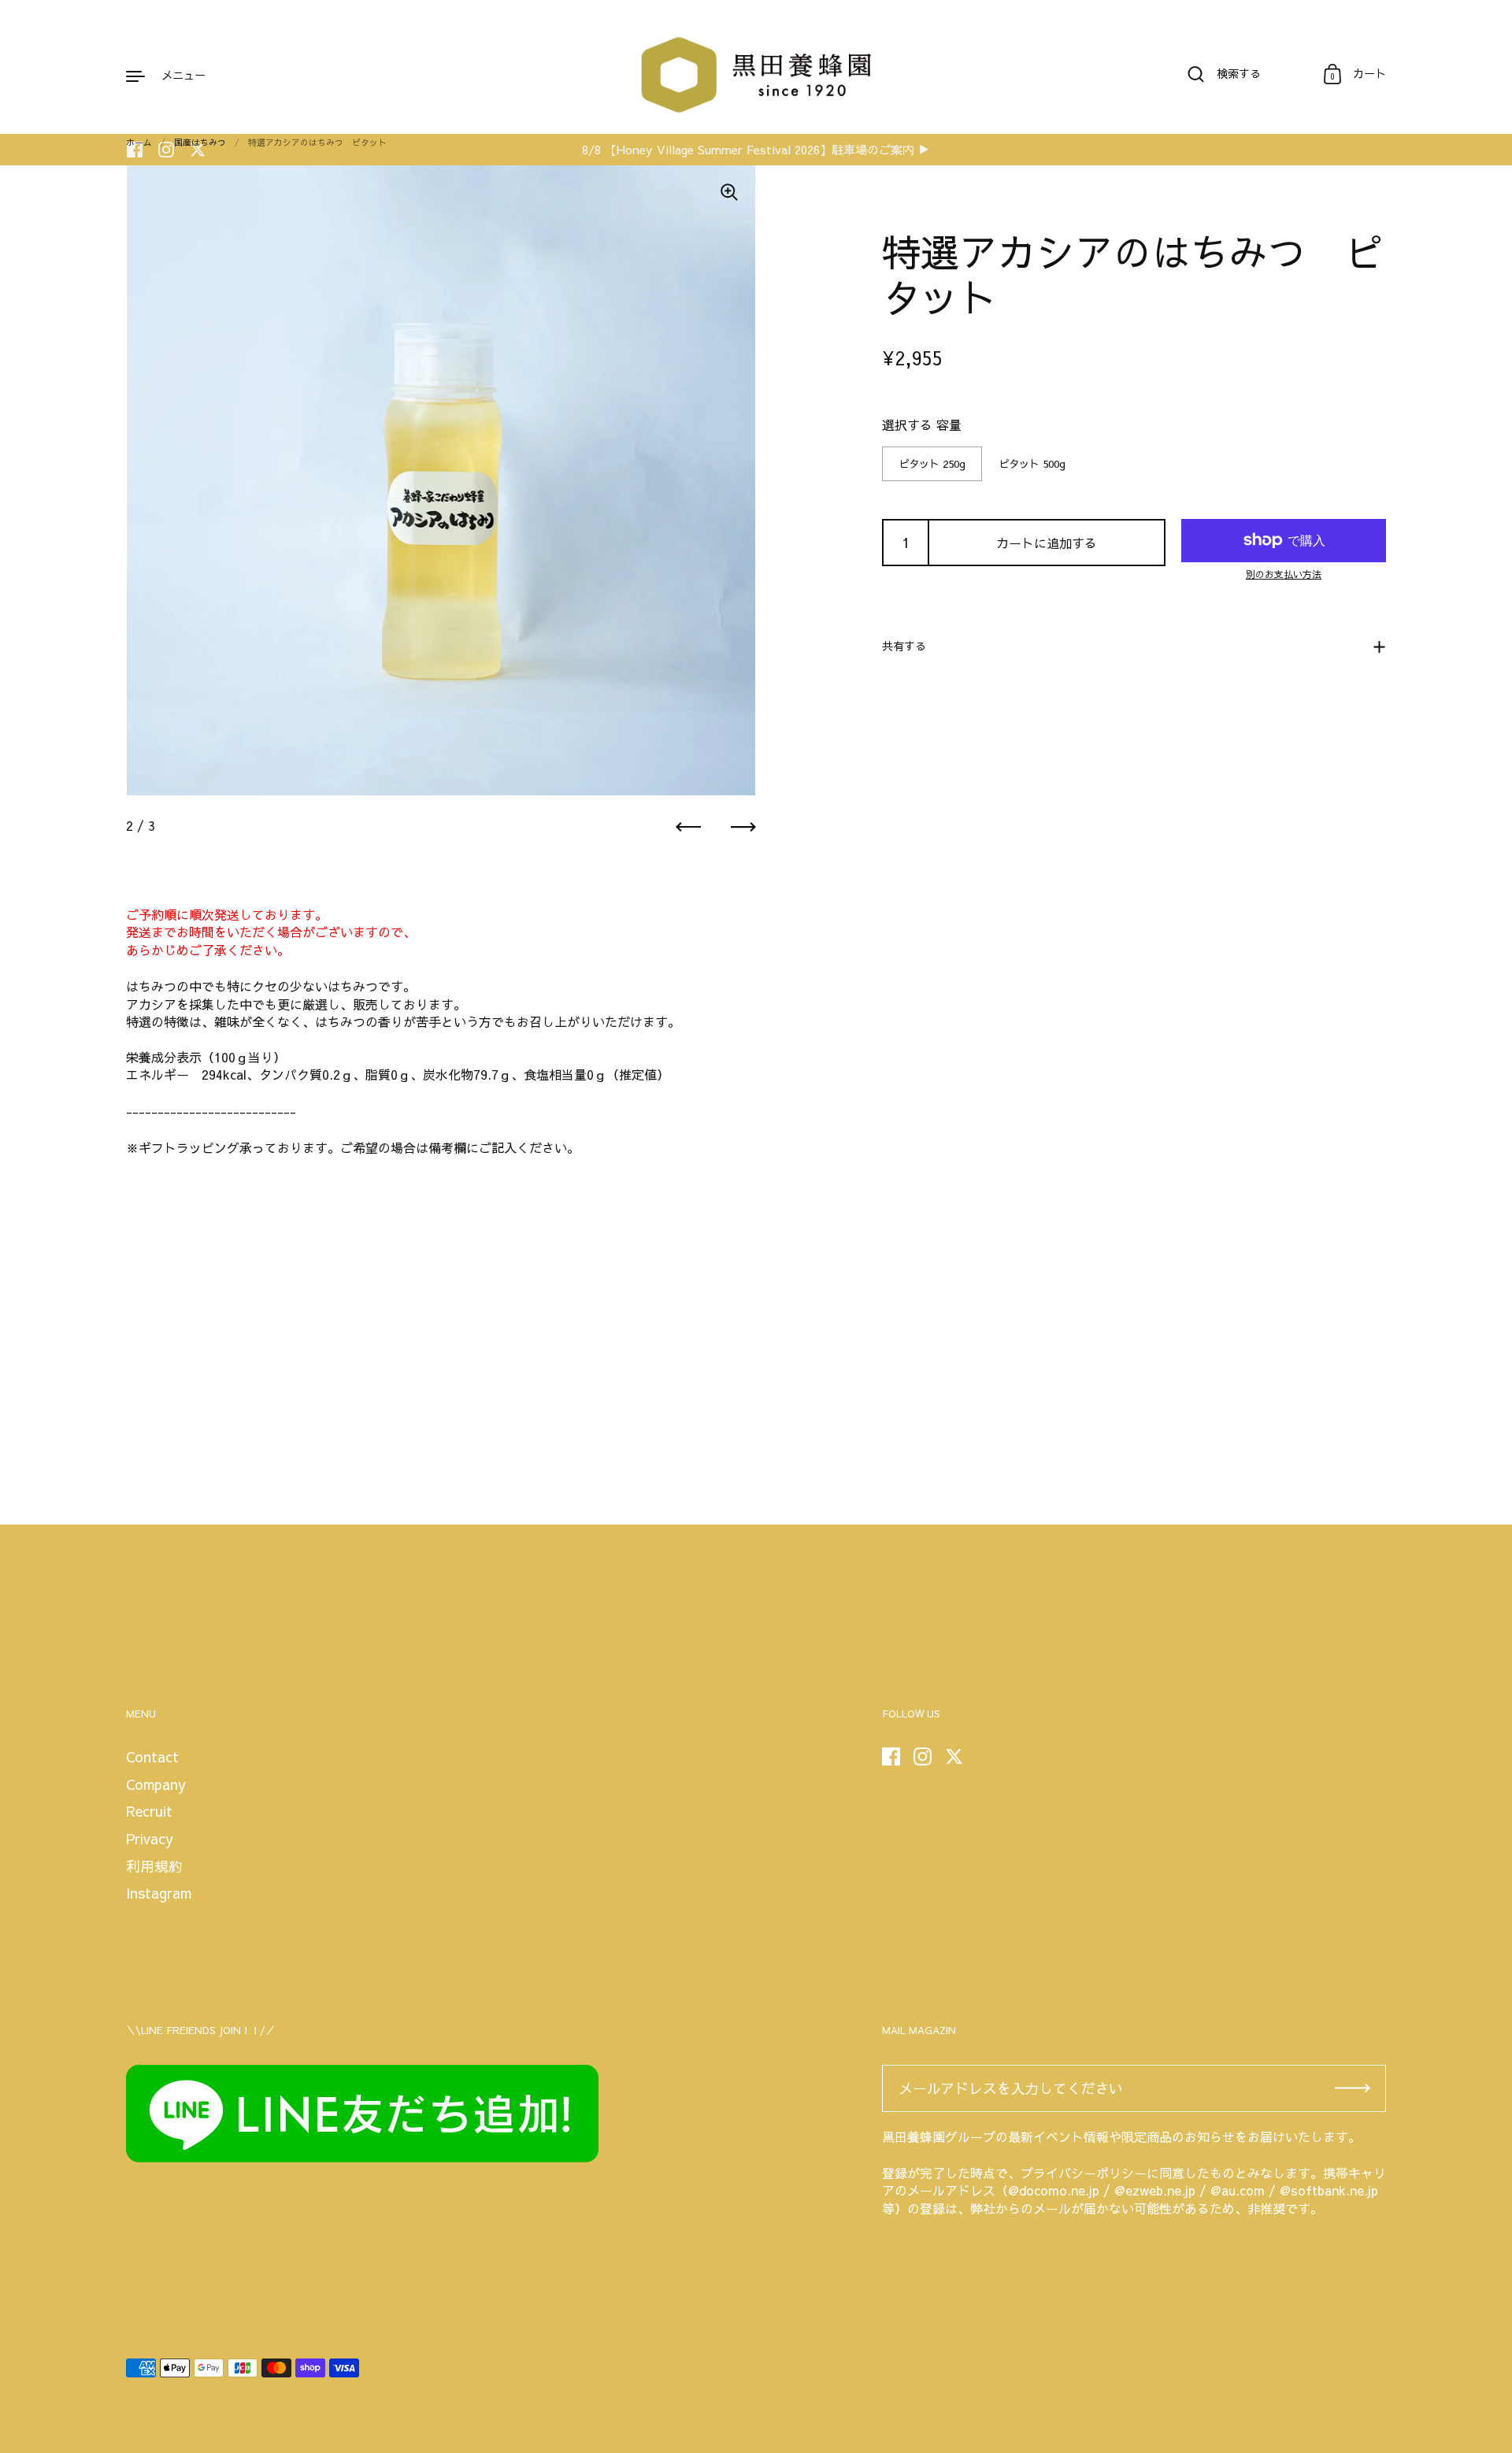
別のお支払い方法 (1284, 574)
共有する (904, 646)
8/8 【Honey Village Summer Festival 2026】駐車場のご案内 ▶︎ (756, 150)
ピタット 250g (932, 463)
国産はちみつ (200, 142)
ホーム (139, 142)
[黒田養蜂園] (756, 75)
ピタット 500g (1032, 463)
